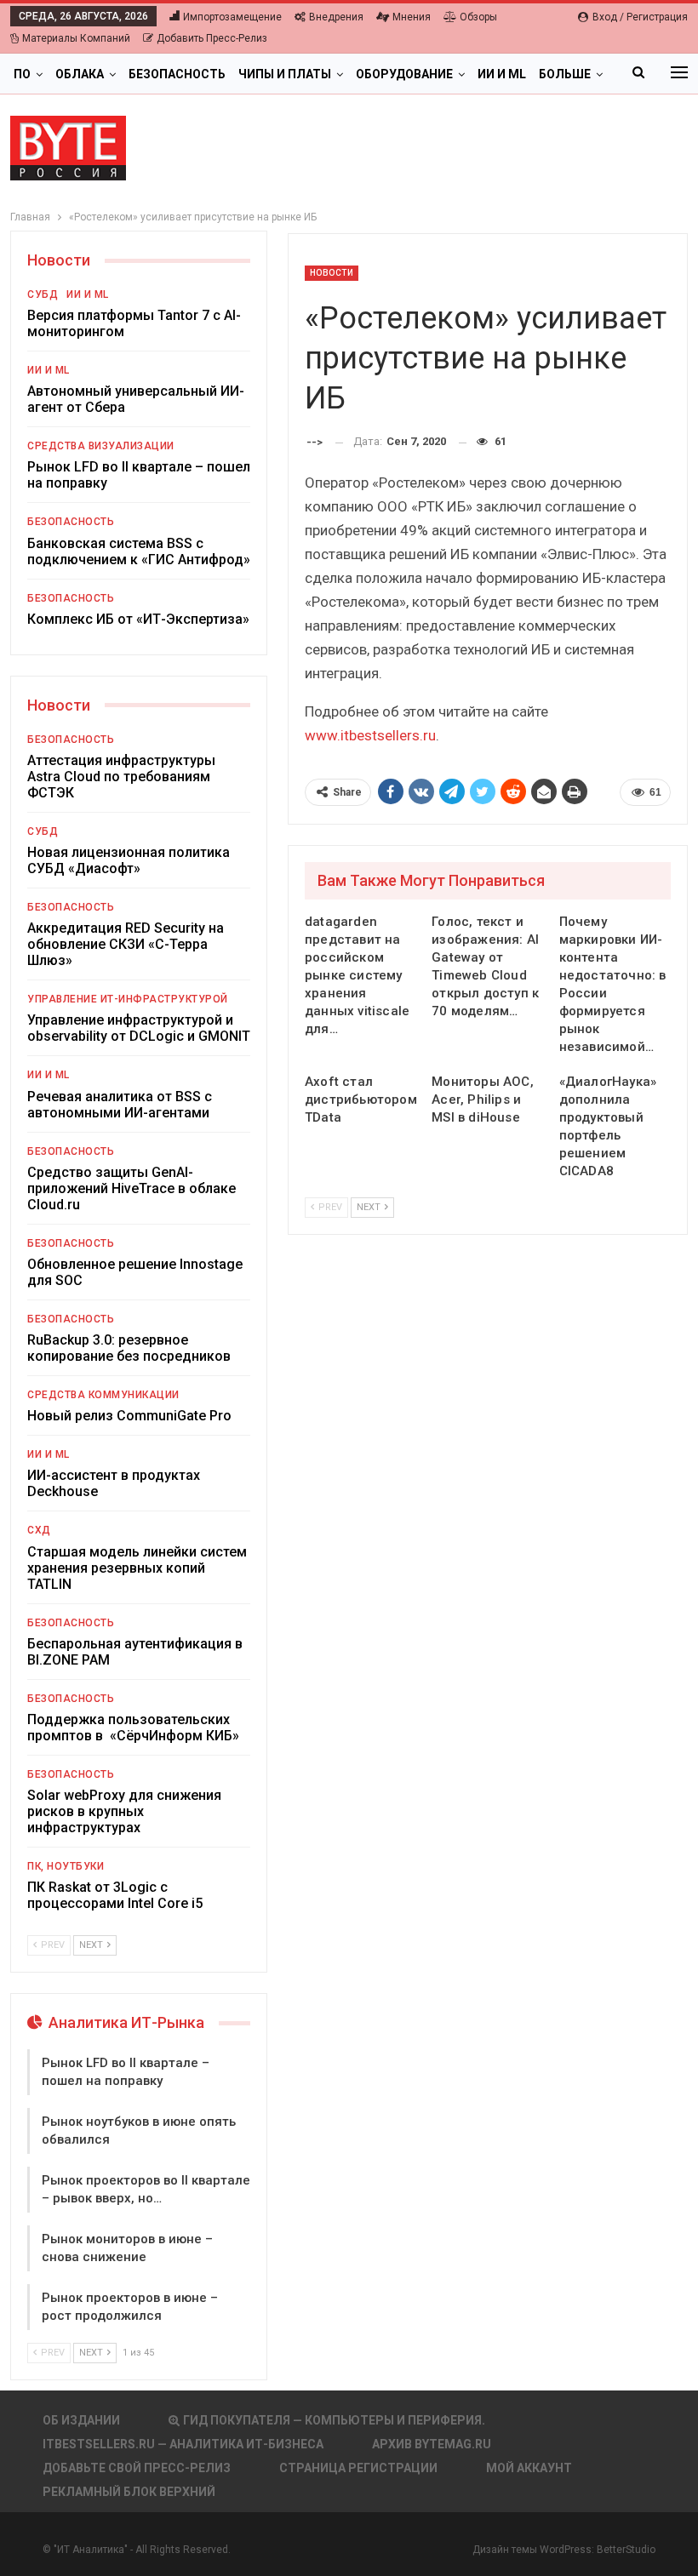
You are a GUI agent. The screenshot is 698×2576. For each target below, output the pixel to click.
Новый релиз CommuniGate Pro (129, 1416)
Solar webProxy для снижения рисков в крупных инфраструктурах (124, 1811)
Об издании (81, 2420)
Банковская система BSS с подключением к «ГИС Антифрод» (139, 551)
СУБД (43, 294)
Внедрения (336, 17)
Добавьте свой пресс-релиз (137, 2468)
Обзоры (478, 17)
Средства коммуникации (103, 1395)
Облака (80, 74)
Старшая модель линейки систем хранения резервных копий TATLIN (137, 1568)
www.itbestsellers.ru (370, 735)
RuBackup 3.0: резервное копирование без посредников (129, 1348)
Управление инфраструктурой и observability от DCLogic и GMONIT (139, 1028)
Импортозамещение (232, 17)
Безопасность (177, 74)
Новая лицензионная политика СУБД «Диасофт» (129, 860)
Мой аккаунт (529, 2468)
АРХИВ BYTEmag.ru (432, 2444)
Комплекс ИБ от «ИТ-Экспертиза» (138, 619)
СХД (39, 1530)
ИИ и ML (502, 74)
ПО (22, 74)
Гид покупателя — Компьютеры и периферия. (334, 2420)
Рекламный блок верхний (129, 2492)
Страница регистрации (358, 2468)
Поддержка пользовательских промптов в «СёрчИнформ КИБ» (133, 1728)
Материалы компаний (76, 38)
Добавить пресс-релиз (212, 38)
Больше (565, 74)
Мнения (412, 17)
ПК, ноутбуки (66, 1866)
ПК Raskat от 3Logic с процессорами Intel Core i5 (115, 1895)
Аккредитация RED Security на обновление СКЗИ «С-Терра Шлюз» (126, 944)
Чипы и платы (285, 74)
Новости (332, 273)
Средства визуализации (101, 446)
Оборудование (404, 74)
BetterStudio (626, 2550)
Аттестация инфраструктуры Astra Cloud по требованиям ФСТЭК (121, 777)
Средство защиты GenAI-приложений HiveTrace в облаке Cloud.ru (132, 1188)
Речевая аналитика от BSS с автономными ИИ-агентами (120, 1105)
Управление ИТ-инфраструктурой (128, 999)
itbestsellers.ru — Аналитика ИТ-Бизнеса (183, 2444)
